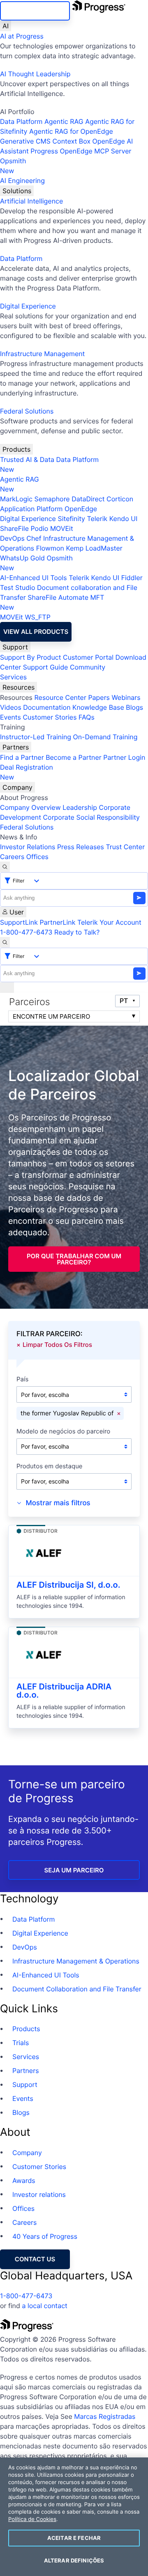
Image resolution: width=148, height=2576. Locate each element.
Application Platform (31, 509)
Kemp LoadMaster (94, 548)
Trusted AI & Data (27, 459)
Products (16, 449)
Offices (37, 857)
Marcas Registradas (105, 2416)
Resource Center (60, 697)
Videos (11, 707)
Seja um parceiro (74, 1870)
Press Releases (81, 847)
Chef (34, 538)
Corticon (120, 499)
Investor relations (39, 2194)
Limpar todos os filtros (57, 1344)
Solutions (17, 191)
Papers (99, 697)
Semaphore (52, 499)
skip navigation (35, 11)
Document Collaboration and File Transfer (77, 1989)
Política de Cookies (32, 2519)
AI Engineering (22, 181)
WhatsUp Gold (22, 558)
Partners (16, 747)
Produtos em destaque (50, 1466)
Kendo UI (124, 519)
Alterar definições (74, 2560)
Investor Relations (28, 847)
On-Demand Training (105, 737)
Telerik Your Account (109, 922)
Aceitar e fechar (74, 2538)
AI (6, 26)
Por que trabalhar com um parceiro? (74, 1259)
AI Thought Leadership (35, 74)
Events (10, 717)
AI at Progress (22, 36)
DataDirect (88, 499)
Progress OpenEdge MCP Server (81, 151)
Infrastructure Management (42, 354)
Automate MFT (52, 602)
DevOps (12, 538)
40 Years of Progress (45, 2236)
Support (15, 647)
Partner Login (124, 757)
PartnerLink (57, 922)
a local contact (45, 2306)
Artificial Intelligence (31, 201)
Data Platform (21, 121)
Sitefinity (71, 519)
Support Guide (46, 667)
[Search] (5, 867)
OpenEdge (81, 509)
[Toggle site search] (5, 942)
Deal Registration (27, 772)
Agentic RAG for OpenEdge (71, 131)
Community (88, 667)
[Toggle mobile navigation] (7, 987)
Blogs (134, 707)
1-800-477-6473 (26, 932)
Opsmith (13, 166)
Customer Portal (88, 657)
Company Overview (30, 807)
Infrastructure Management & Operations (76, 1961)
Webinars (126, 697)
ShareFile (14, 528)
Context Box (71, 141)
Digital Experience (28, 306)
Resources (18, 687)
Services (13, 677)
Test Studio (18, 587)
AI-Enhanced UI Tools (34, 578)
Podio (39, 528)
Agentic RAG (64, 121)
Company (17, 787)
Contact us (35, 2259)
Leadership (80, 807)
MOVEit (62, 528)
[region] (74, 2517)
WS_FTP (37, 617)
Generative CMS (25, 141)
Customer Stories (50, 717)
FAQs (87, 717)
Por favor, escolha (45, 1395)
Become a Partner (74, 757)
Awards (24, 2181)
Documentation (47, 707)
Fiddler (132, 578)
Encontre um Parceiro (51, 1016)
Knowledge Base (98, 707)
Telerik (97, 519)
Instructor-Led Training (36, 737)
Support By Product (31, 657)
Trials (21, 2043)
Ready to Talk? (77, 932)
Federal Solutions (27, 411)
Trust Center (125, 847)
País (22, 1379)
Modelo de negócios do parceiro (63, 1432)
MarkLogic (16, 499)
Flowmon (50, 548)
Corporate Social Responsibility (91, 817)
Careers (12, 857)
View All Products (36, 632)
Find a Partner (22, 757)
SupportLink (19, 922)
